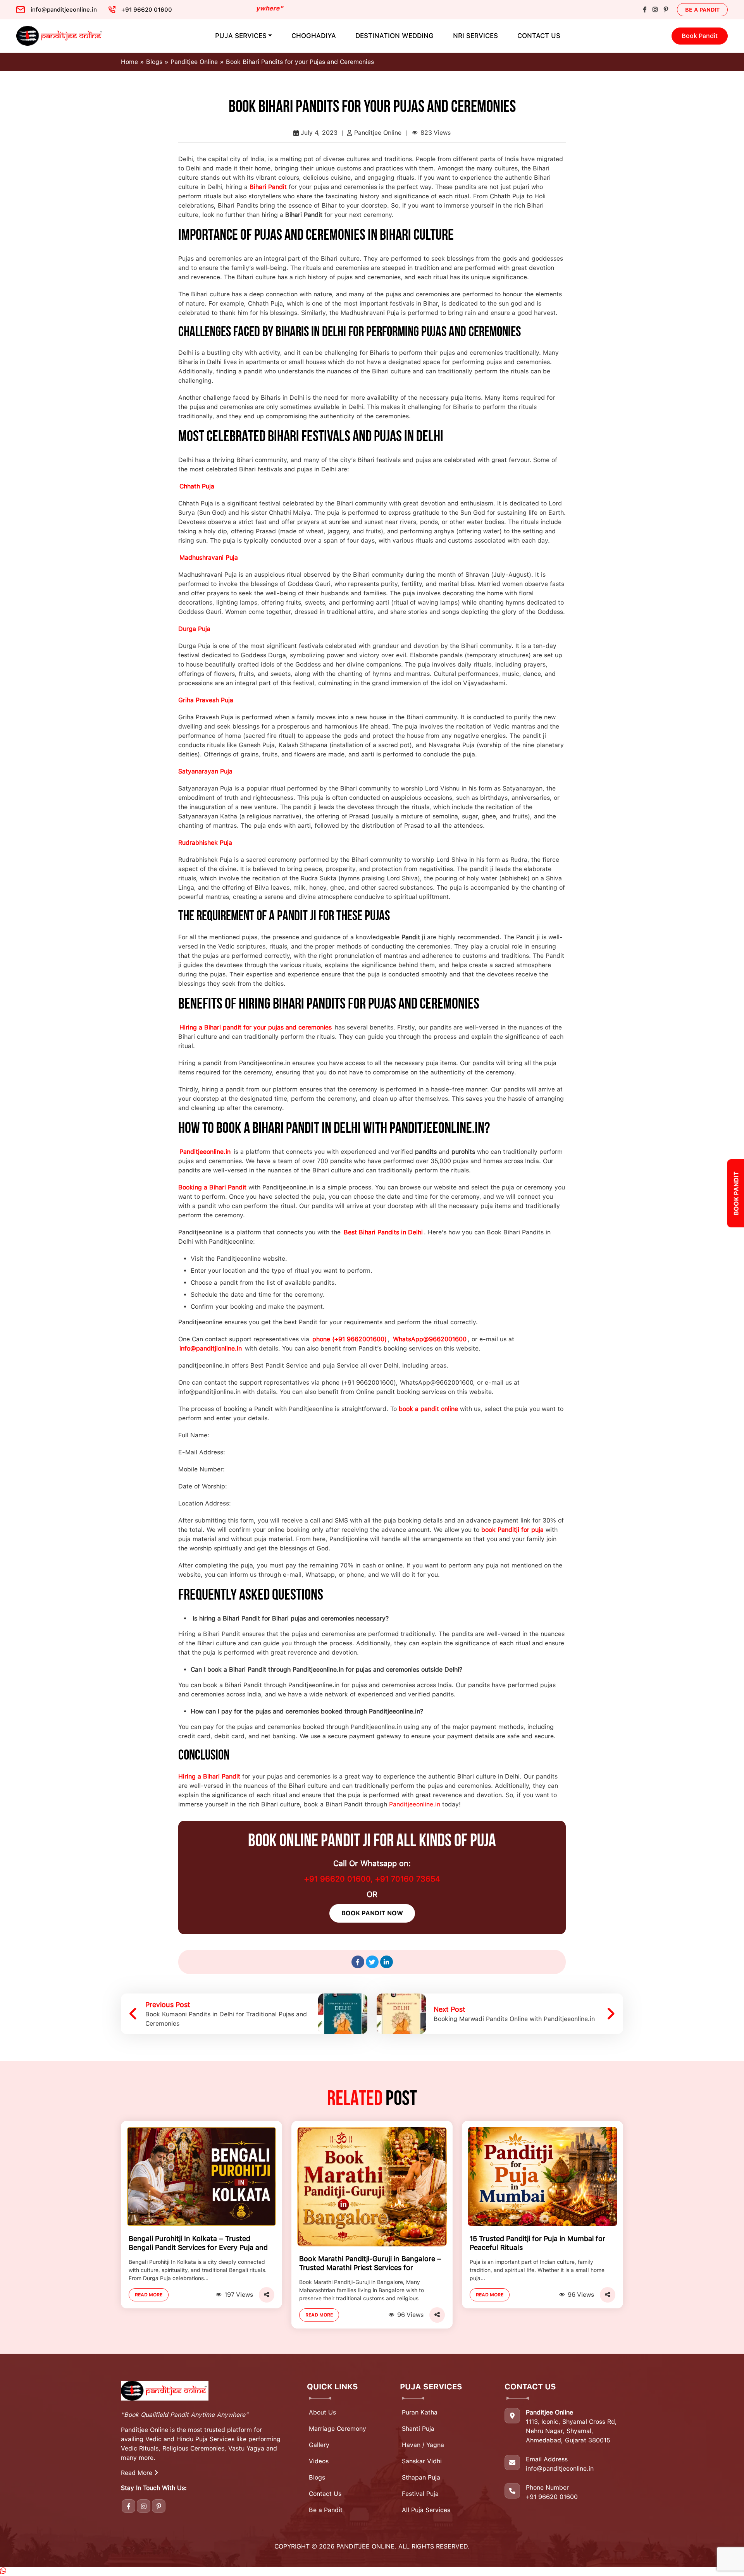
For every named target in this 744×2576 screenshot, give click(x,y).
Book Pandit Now (372, 1913)
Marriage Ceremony (338, 2429)
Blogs (154, 62)
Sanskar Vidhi (422, 2461)
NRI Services (475, 36)
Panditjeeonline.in (415, 1804)
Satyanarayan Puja (205, 771)
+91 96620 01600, (340, 1879)
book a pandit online (428, 1409)
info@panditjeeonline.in (560, 2469)
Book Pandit (700, 36)
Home (129, 62)
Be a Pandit (702, 10)
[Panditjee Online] (60, 36)
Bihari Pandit (268, 187)
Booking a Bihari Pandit (212, 1187)
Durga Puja (194, 629)
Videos (319, 2461)
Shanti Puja (418, 2429)
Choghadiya (314, 36)
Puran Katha (420, 2412)
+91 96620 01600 (552, 2497)
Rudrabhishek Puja (205, 843)
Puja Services (241, 36)
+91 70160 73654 (408, 1879)
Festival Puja (420, 2494)
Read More (149, 2295)
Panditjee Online (194, 62)
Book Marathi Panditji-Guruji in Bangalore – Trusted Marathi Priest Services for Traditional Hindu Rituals (370, 2264)
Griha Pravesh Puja (206, 700)
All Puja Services (426, 2510)
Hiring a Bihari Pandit (209, 1776)
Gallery (319, 2445)
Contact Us (539, 36)
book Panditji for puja (512, 1530)
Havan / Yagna (423, 2445)
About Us (322, 2412)
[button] (3, 2571)
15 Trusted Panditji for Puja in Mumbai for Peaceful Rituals (537, 2243)
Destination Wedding (394, 36)
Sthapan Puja (421, 2477)
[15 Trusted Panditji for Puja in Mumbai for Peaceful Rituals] (542, 2176)
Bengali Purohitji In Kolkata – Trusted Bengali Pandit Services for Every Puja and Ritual (198, 2244)
